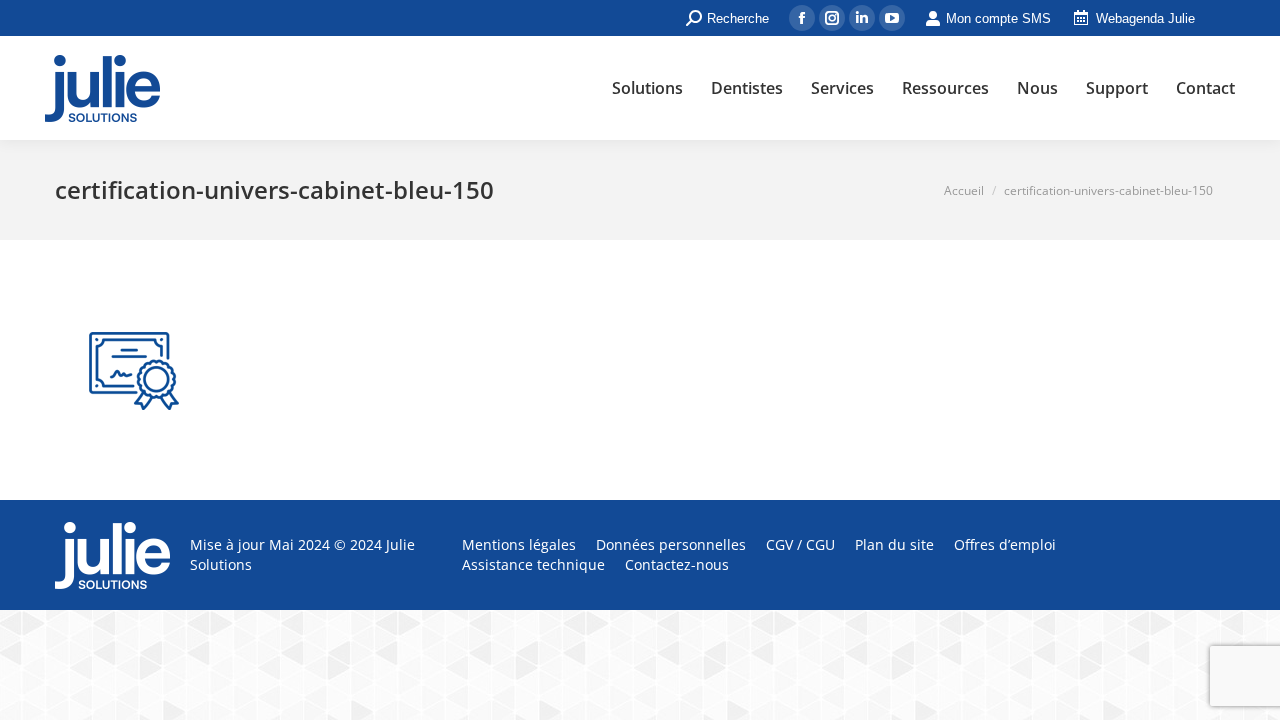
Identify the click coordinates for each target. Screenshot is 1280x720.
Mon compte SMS (998, 18)
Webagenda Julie (1145, 18)
